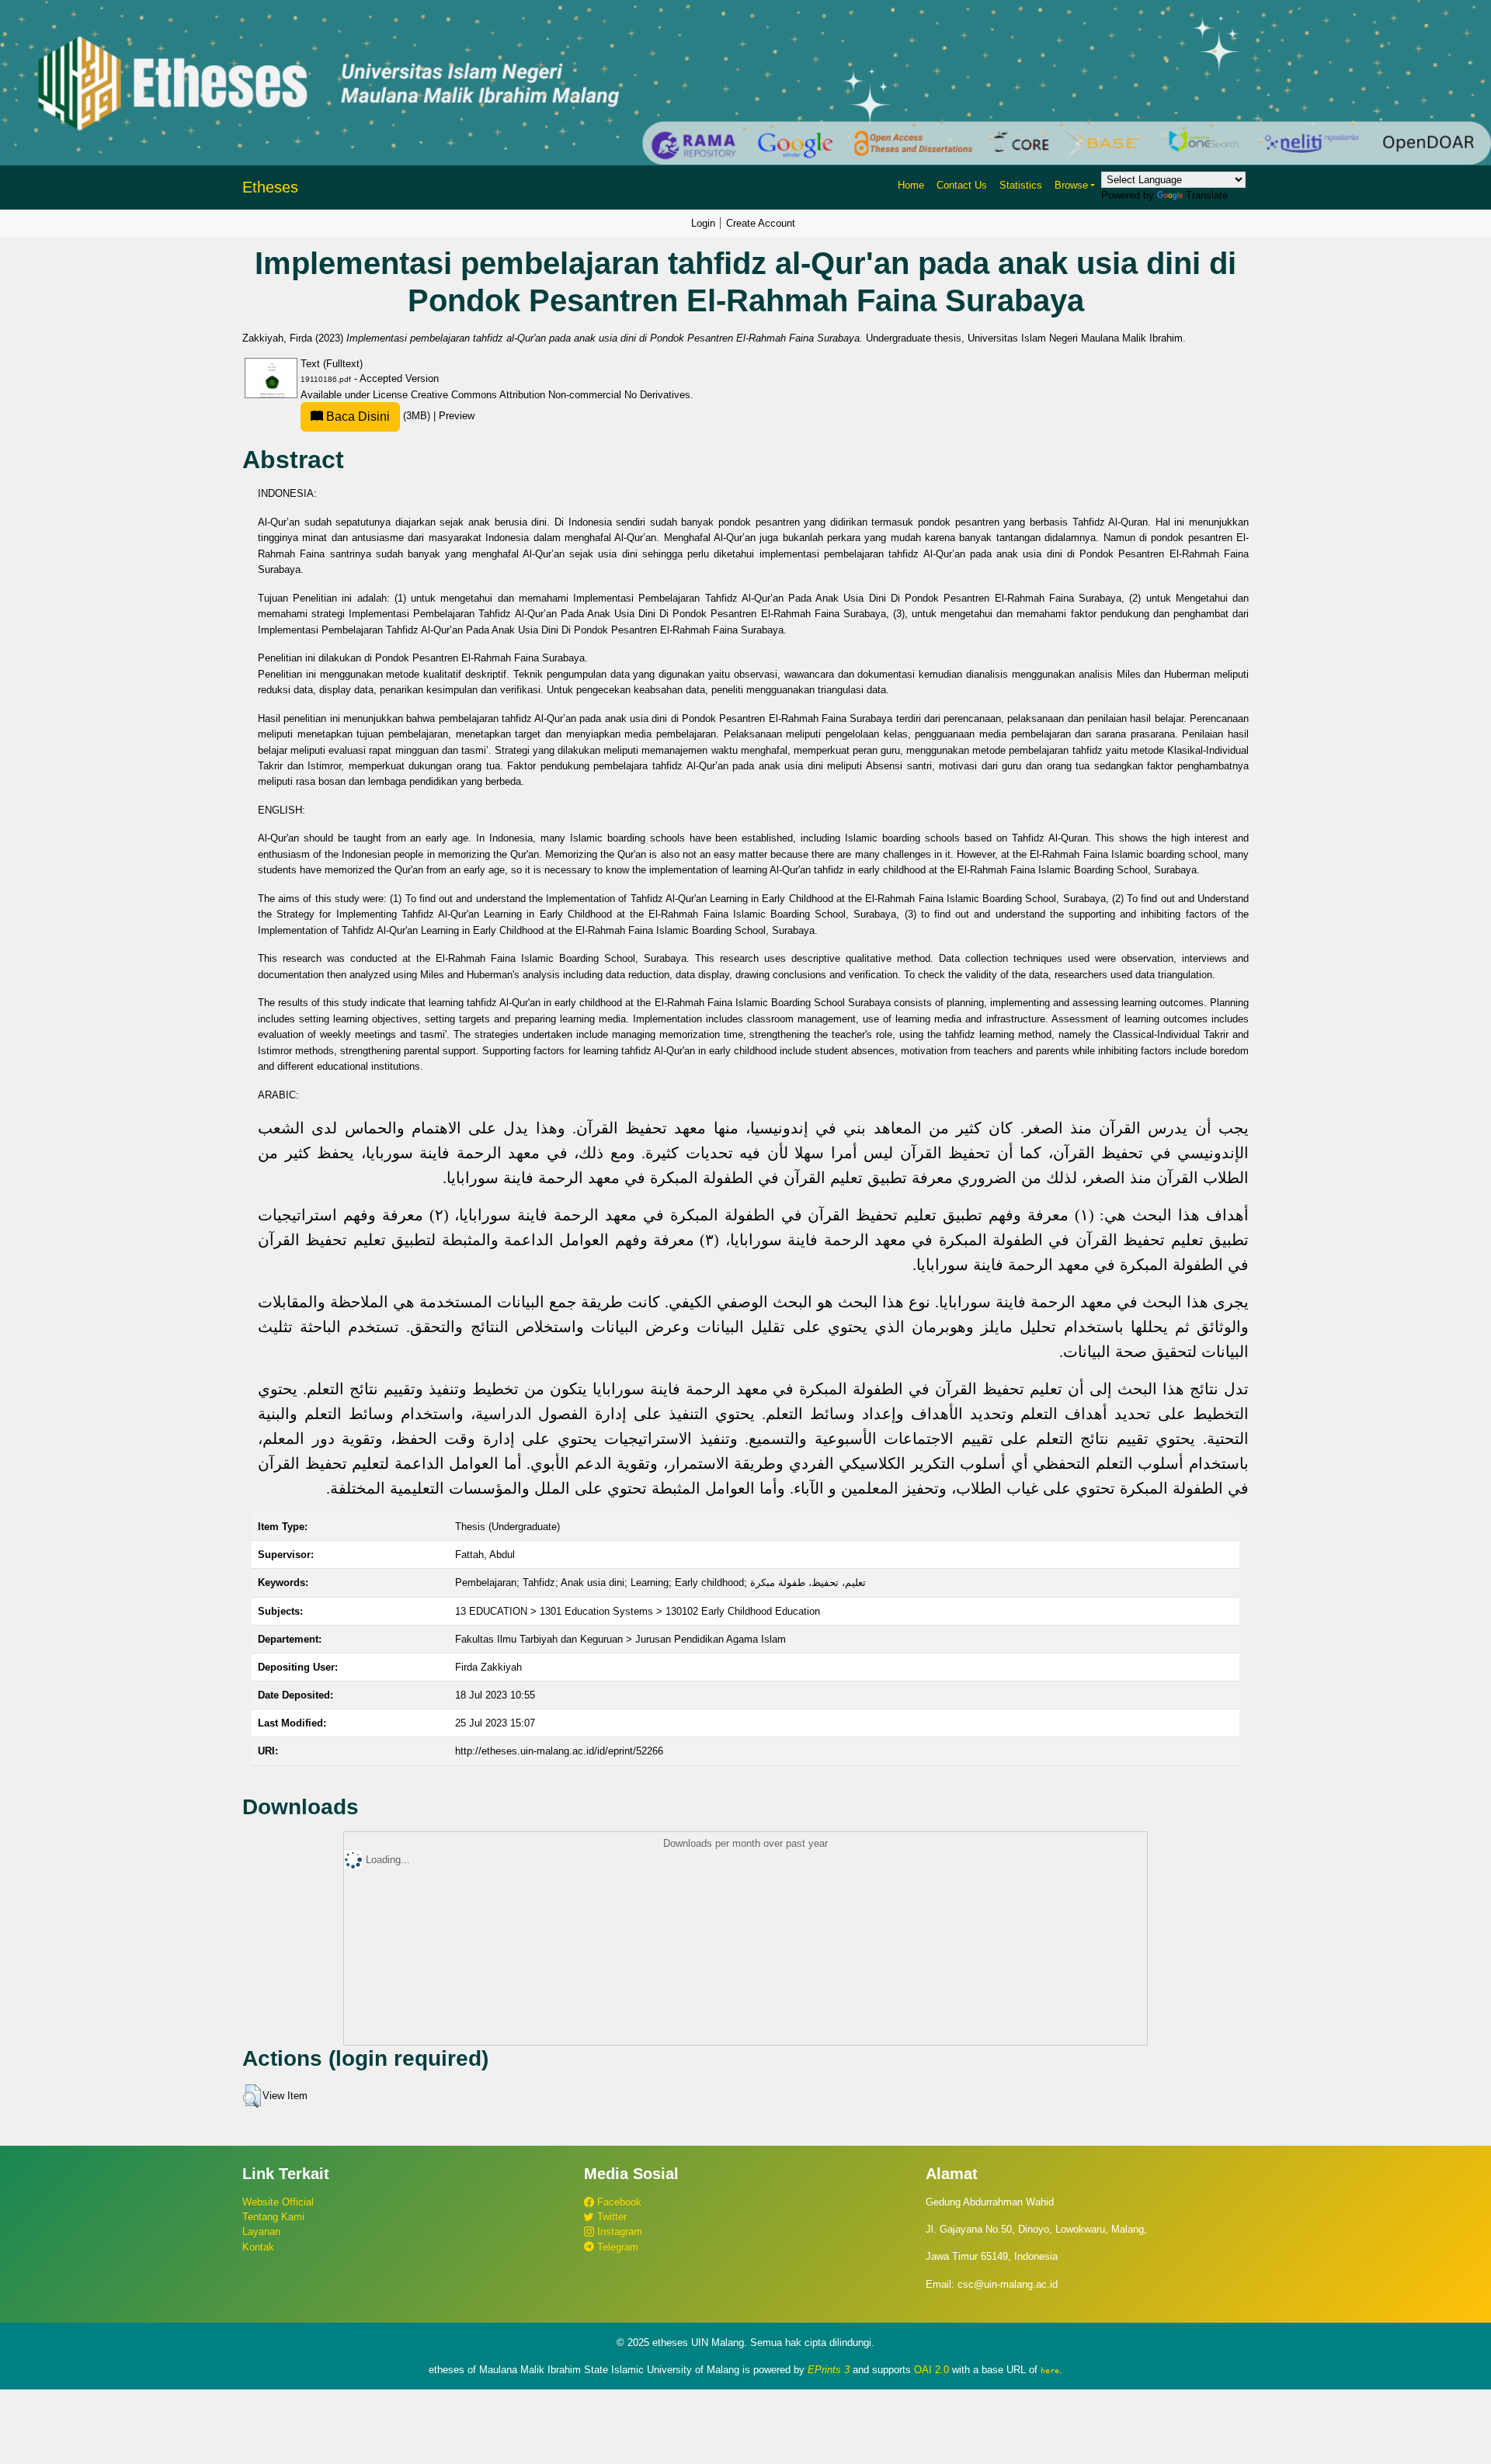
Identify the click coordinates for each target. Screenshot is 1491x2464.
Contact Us (962, 185)
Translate (1207, 195)
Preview (457, 416)
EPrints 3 (829, 2370)
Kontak (258, 2247)
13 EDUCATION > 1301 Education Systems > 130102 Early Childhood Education (638, 1611)
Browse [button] (1071, 185)
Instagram (618, 2231)
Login (703, 223)
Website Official (278, 2202)
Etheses (270, 187)
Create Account (761, 223)
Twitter (610, 2217)
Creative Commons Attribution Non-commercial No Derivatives (551, 395)
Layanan (261, 2231)
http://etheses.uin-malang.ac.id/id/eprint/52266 (559, 1751)
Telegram (616, 2247)
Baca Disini (356, 416)
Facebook (618, 2202)
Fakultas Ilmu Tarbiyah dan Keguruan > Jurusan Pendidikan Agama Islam (620, 1639)
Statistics (1021, 185)
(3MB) (378, 416)
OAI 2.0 (931, 2370)
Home (911, 185)
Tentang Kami (273, 2217)
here (1050, 2370)
